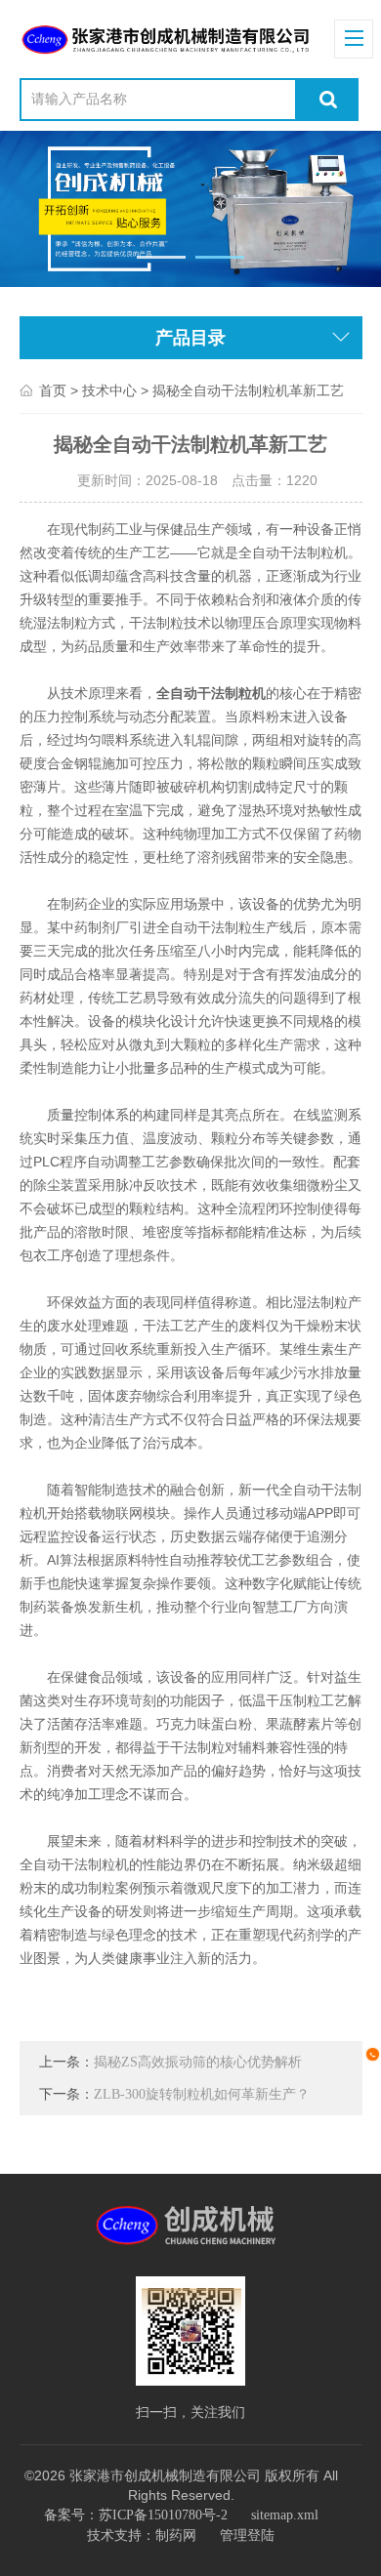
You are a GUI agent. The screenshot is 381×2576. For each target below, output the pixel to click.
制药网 (176, 2535)
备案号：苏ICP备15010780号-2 (136, 2515)
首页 (53, 391)
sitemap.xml (285, 2515)
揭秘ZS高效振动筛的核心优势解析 (198, 2062)
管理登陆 (247, 2535)
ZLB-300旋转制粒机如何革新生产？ (202, 2094)
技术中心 (109, 391)
